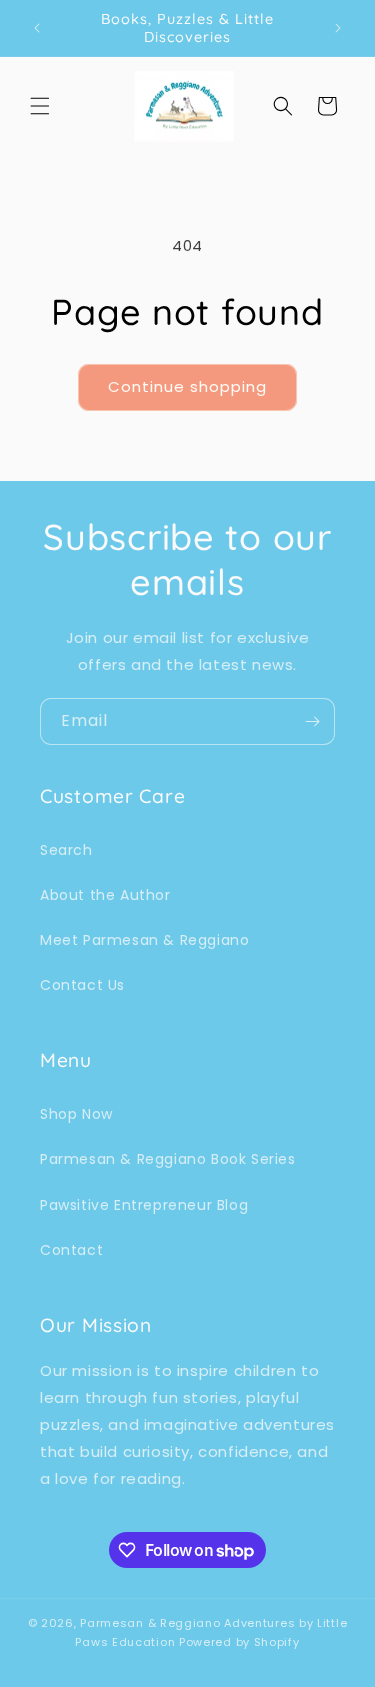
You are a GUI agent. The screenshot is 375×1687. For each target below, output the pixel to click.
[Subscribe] (312, 721)
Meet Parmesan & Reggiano (144, 940)
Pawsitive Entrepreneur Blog (144, 1205)
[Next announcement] (338, 28)
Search (66, 850)
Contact (71, 1250)
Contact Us (82, 985)
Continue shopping (187, 386)
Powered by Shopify (239, 1642)
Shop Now (76, 1114)
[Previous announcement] (37, 28)
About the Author (105, 895)
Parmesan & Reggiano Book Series (168, 1159)
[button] (40, 106)
